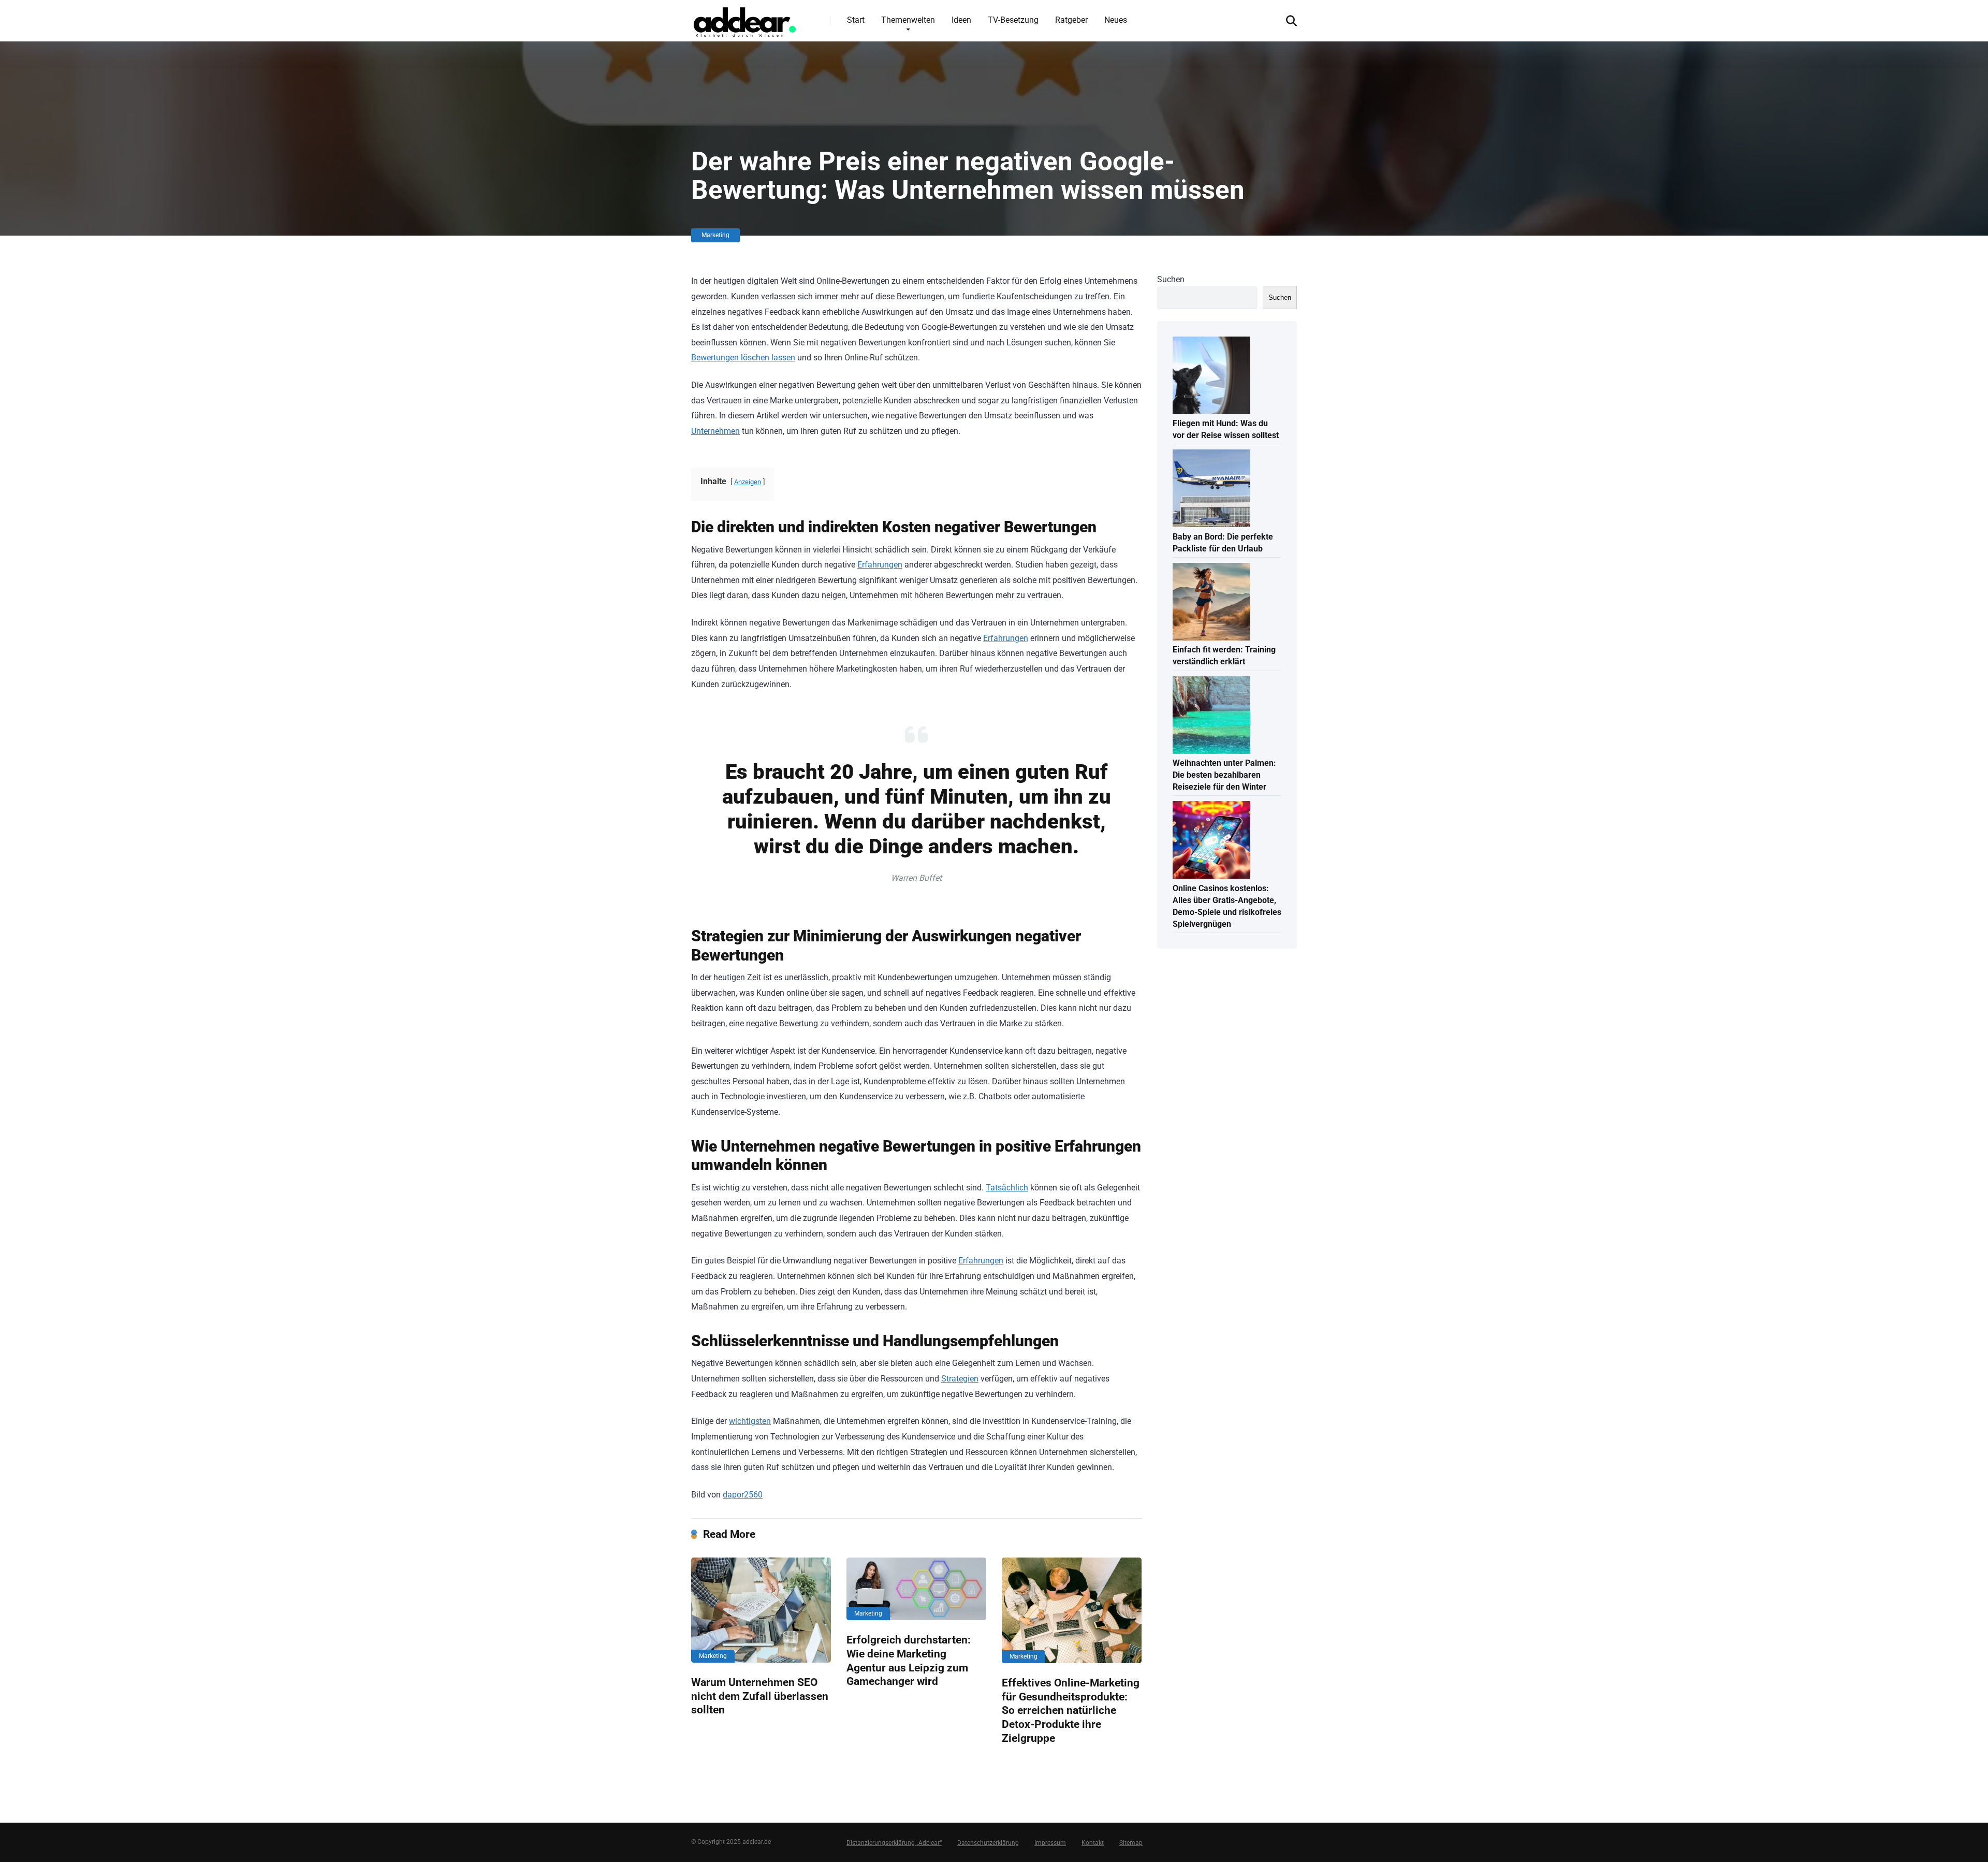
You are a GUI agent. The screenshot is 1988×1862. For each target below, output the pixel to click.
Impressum (1050, 1843)
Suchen (1171, 279)
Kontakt (1093, 1843)
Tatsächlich (1007, 1188)
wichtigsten (750, 1421)
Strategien (960, 1379)
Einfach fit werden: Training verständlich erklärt (1224, 656)
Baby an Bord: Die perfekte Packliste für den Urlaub (1223, 543)
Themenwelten (908, 20)
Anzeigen (748, 482)
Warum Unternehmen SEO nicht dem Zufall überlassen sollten (760, 1696)
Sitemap (1131, 1843)
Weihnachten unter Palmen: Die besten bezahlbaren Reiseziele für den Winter (1224, 775)
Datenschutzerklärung (988, 1843)
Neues (1116, 20)
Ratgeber (1071, 20)
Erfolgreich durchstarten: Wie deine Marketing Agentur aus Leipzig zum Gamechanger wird (909, 1660)
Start (856, 20)
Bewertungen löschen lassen (743, 358)
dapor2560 (743, 1495)
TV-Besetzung (1013, 20)
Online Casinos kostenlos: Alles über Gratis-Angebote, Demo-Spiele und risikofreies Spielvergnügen (1227, 906)
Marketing (715, 235)
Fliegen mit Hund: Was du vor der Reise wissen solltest (1226, 429)
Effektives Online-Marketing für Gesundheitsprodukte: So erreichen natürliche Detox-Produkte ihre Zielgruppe (1071, 1710)
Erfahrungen (880, 565)
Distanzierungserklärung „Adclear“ (894, 1843)
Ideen (961, 20)
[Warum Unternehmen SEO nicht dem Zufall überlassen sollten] (761, 1610)
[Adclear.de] (744, 20)
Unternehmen (715, 431)
